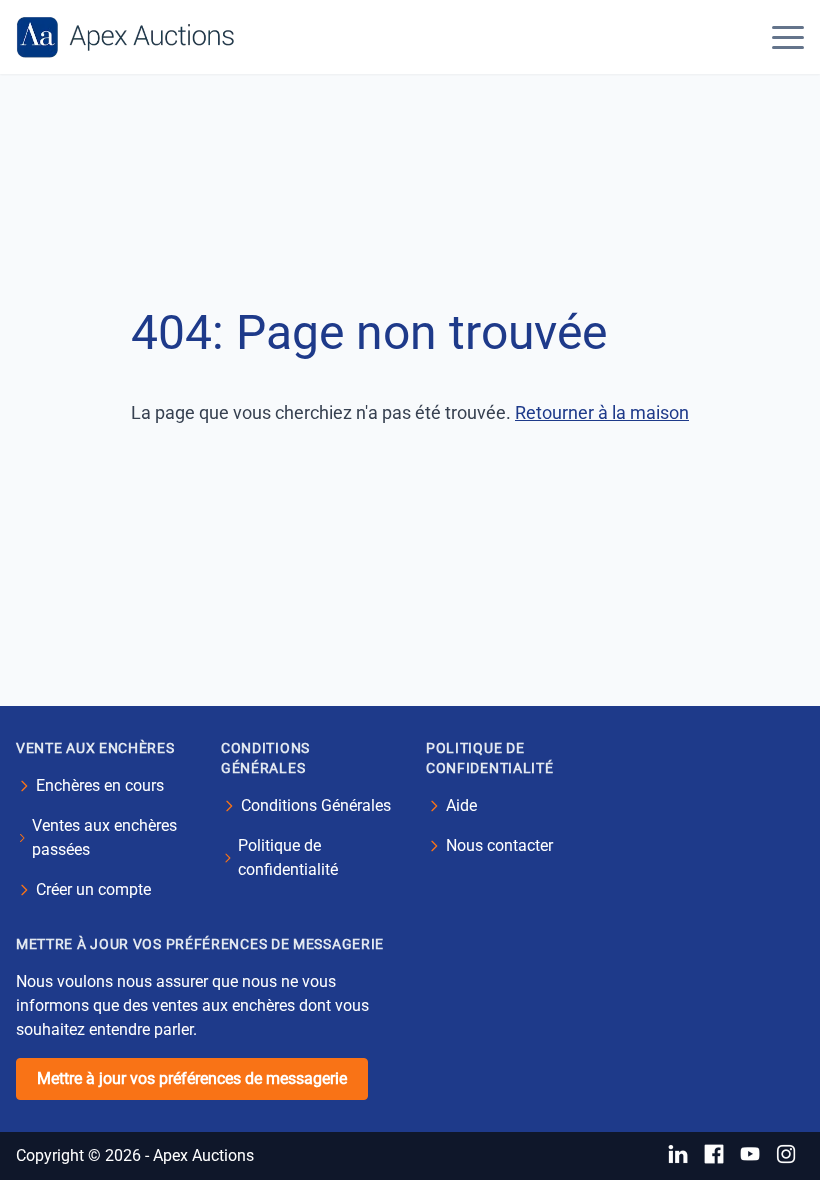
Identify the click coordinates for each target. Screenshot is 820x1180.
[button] (788, 37)
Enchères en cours (100, 785)
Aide (461, 805)
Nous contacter (499, 845)
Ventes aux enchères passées (104, 837)
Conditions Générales (316, 805)
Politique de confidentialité (288, 857)
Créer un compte (93, 889)
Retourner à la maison (602, 412)
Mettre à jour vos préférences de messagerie (192, 1078)
